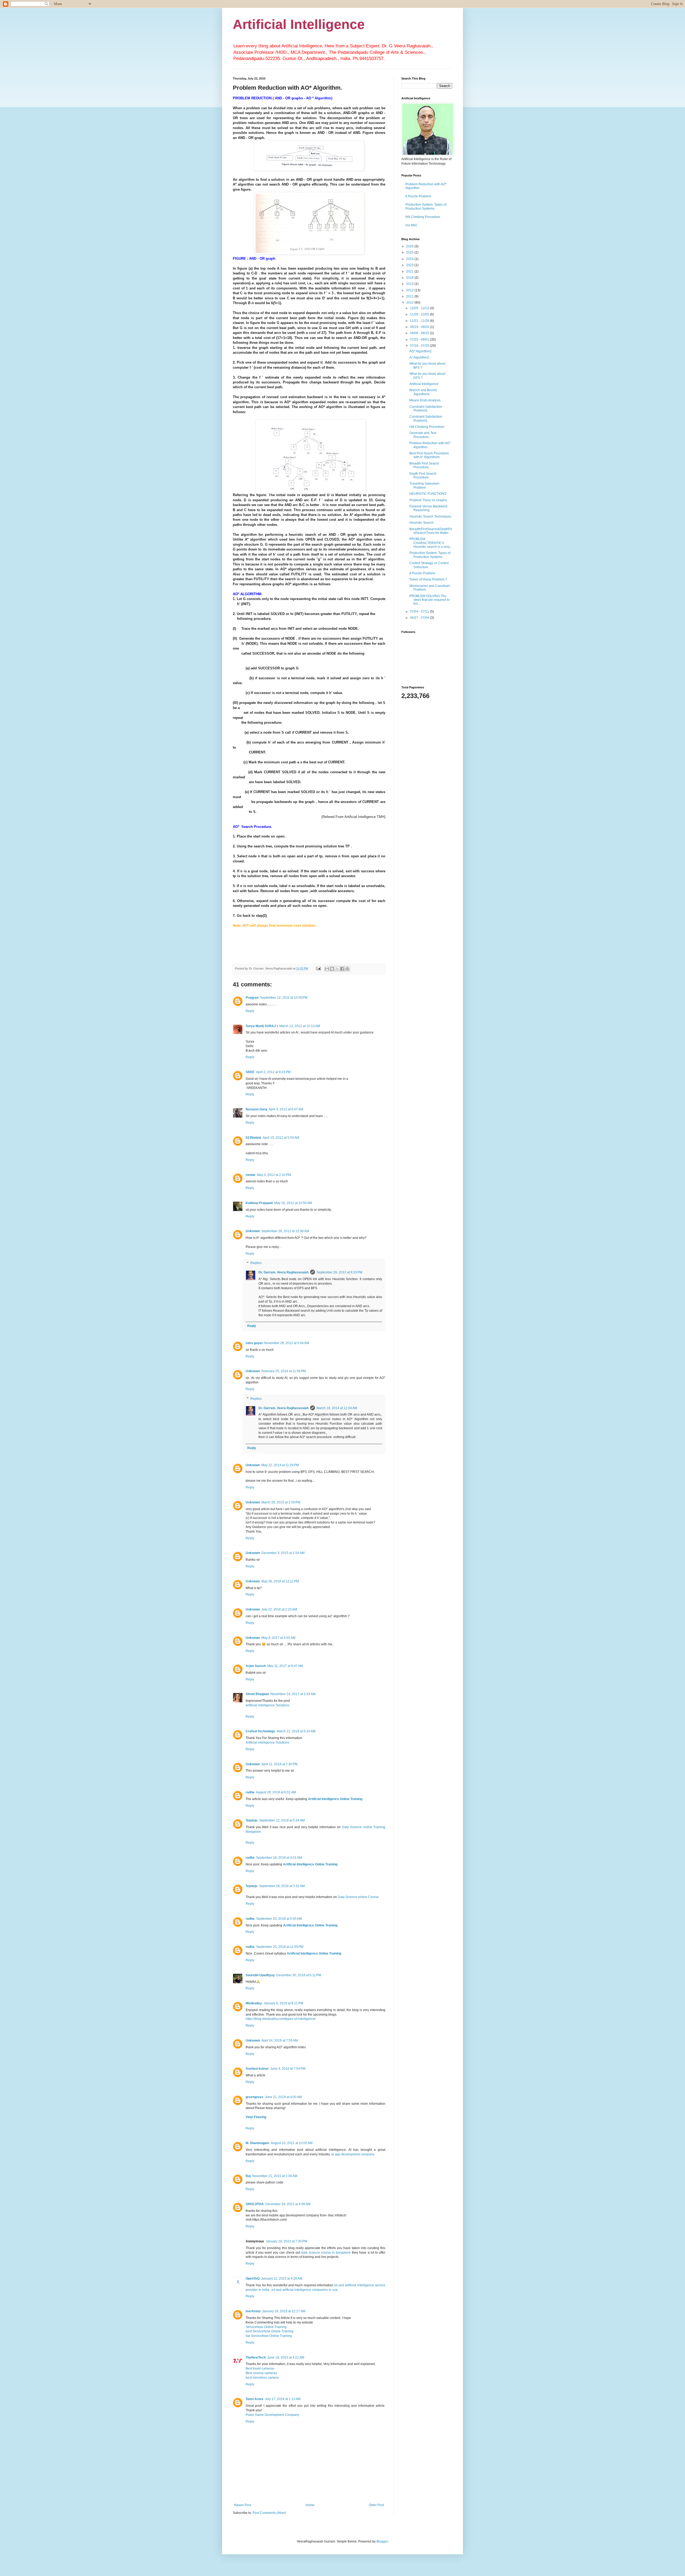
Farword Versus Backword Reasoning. (428, 508)
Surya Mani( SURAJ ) (262, 1026)
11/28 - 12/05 (420, 314)
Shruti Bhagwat (257, 1694)
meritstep (253, 2311)
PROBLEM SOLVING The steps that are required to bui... (429, 600)
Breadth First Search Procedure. (424, 465)
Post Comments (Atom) (269, 2513)
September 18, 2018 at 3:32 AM (282, 1886)
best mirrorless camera (262, 2378)
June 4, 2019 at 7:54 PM (288, 2069)
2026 (410, 246)
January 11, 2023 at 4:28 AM (282, 2279)
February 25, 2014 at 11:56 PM (284, 1371)
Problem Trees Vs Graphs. (429, 500)
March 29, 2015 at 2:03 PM (281, 1502)
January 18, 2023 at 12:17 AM (284, 2311)
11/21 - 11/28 (420, 321)
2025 (410, 252)
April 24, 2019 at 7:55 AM (280, 2041)
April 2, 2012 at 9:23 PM (273, 1072)
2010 (410, 303)
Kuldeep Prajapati (259, 1203)
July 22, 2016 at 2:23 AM (279, 1609)
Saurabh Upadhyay (260, 1975)
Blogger (382, 2541)
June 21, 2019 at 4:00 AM (283, 2097)
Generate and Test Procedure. (423, 435)
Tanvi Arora (254, 2399)
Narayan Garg (256, 1109)
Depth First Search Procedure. (423, 476)
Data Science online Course (358, 1897)
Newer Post (243, 2505)
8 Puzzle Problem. (419, 196)
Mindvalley (254, 2003)
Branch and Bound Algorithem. (423, 392)
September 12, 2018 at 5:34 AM (282, 1820)
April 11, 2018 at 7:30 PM (279, 1764)
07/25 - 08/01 (420, 340)
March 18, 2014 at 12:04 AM (337, 1408)
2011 (410, 296)
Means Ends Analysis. (425, 400)
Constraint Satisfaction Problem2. (426, 409)
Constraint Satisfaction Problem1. (426, 418)
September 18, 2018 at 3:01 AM (279, 1858)
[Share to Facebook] (342, 969)
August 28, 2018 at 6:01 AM (276, 1792)
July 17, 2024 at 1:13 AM (283, 2399)
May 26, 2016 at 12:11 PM (280, 1581)
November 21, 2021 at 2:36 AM (275, 2176)
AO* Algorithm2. (421, 351)
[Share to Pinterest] (347, 969)
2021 (410, 271)
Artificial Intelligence (299, 24)
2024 (410, 259)
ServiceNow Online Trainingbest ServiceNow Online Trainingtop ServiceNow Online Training (270, 2332)
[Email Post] (318, 968)
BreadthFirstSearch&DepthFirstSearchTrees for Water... (431, 531)
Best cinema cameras (261, 2373)
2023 (410, 265)
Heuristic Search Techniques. (431, 516)
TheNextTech (256, 2358)
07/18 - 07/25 (420, 346)
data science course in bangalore (326, 2253)
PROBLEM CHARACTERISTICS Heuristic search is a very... (431, 543)
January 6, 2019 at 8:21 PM (283, 2003)
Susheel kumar (257, 2069)
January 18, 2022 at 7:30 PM (286, 2241)
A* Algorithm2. (420, 357)
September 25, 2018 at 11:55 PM (280, 1947)
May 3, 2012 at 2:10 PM (274, 1175)
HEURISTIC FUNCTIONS (428, 494)
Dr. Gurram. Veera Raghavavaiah (283, 1272)
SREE (250, 1072)
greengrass (254, 2097)
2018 (410, 278)
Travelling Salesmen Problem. (424, 485)
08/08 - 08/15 (420, 333)
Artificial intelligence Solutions (267, 1705)
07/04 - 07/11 (420, 612)
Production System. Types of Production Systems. (426, 206)
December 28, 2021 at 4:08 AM (288, 2204)
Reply (250, 1011)
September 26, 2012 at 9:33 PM (339, 1272)
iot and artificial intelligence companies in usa (304, 2290)
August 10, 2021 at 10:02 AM (292, 2143)
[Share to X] (337, 969)
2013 (410, 284)
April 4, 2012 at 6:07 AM (286, 1109)
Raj (248, 2176)
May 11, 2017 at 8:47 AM (285, 1666)
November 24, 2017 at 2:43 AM (293, 1694)
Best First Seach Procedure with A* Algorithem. (429, 455)
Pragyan (252, 998)
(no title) (411, 225)
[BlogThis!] (332, 969)
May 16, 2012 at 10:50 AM (293, 1203)
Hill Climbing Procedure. (423, 217)
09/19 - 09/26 (420, 327)
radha (250, 1792)
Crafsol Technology (260, 1731)
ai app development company (353, 2154)
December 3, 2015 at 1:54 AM (283, 1553)
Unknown (253, 1231)
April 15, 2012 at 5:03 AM (281, 1138)
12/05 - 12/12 (420, 308)
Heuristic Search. (422, 523)
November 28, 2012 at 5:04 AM (287, 1343)
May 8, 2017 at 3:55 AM (278, 1638)
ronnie (250, 1175)
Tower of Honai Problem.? (428, 579)
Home (310, 2505)
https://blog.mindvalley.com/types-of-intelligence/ (281, 2019)
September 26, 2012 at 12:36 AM (285, 1231)
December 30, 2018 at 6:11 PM (299, 1975)
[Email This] (327, 969)
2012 (410, 290)
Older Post (376, 2505)
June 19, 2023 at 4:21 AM (286, 2358)
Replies (256, 1263)
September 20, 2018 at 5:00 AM (279, 1919)
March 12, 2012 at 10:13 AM (300, 1026)
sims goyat (254, 1343)
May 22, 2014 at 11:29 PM (280, 1465)
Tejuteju (252, 1820)
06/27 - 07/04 (420, 618)
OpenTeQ (253, 2279)
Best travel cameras (260, 2368)
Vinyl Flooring (256, 2117)
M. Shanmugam (257, 2143)
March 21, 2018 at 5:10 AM (296, 1731)
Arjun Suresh (256, 1666)
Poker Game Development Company (272, 2415)
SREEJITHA (255, 2204)
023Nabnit (253, 1138)
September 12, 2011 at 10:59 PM (284, 998)
